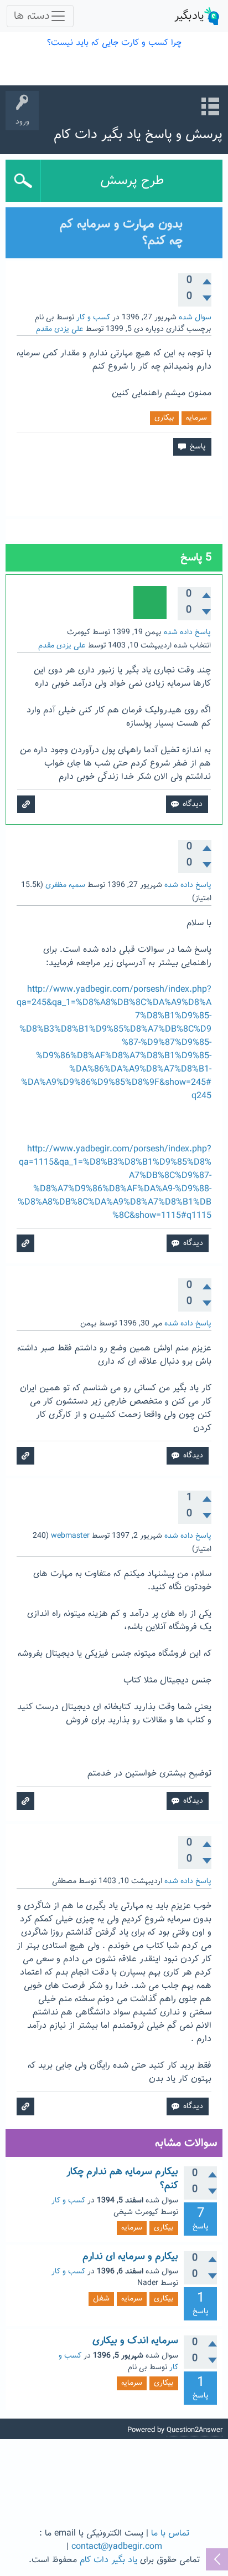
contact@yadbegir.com (117, 2547)
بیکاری (164, 418)
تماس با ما (170, 2534)
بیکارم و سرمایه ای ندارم (130, 2257)
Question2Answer (195, 2430)
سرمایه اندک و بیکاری (135, 2341)
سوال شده (195, 318)
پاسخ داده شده (187, 632)
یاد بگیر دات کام (108, 2560)
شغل (101, 2299)
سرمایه (196, 418)
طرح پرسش (132, 181)
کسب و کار (93, 318)
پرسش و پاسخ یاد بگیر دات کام (138, 135)
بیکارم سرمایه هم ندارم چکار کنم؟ (122, 2179)
